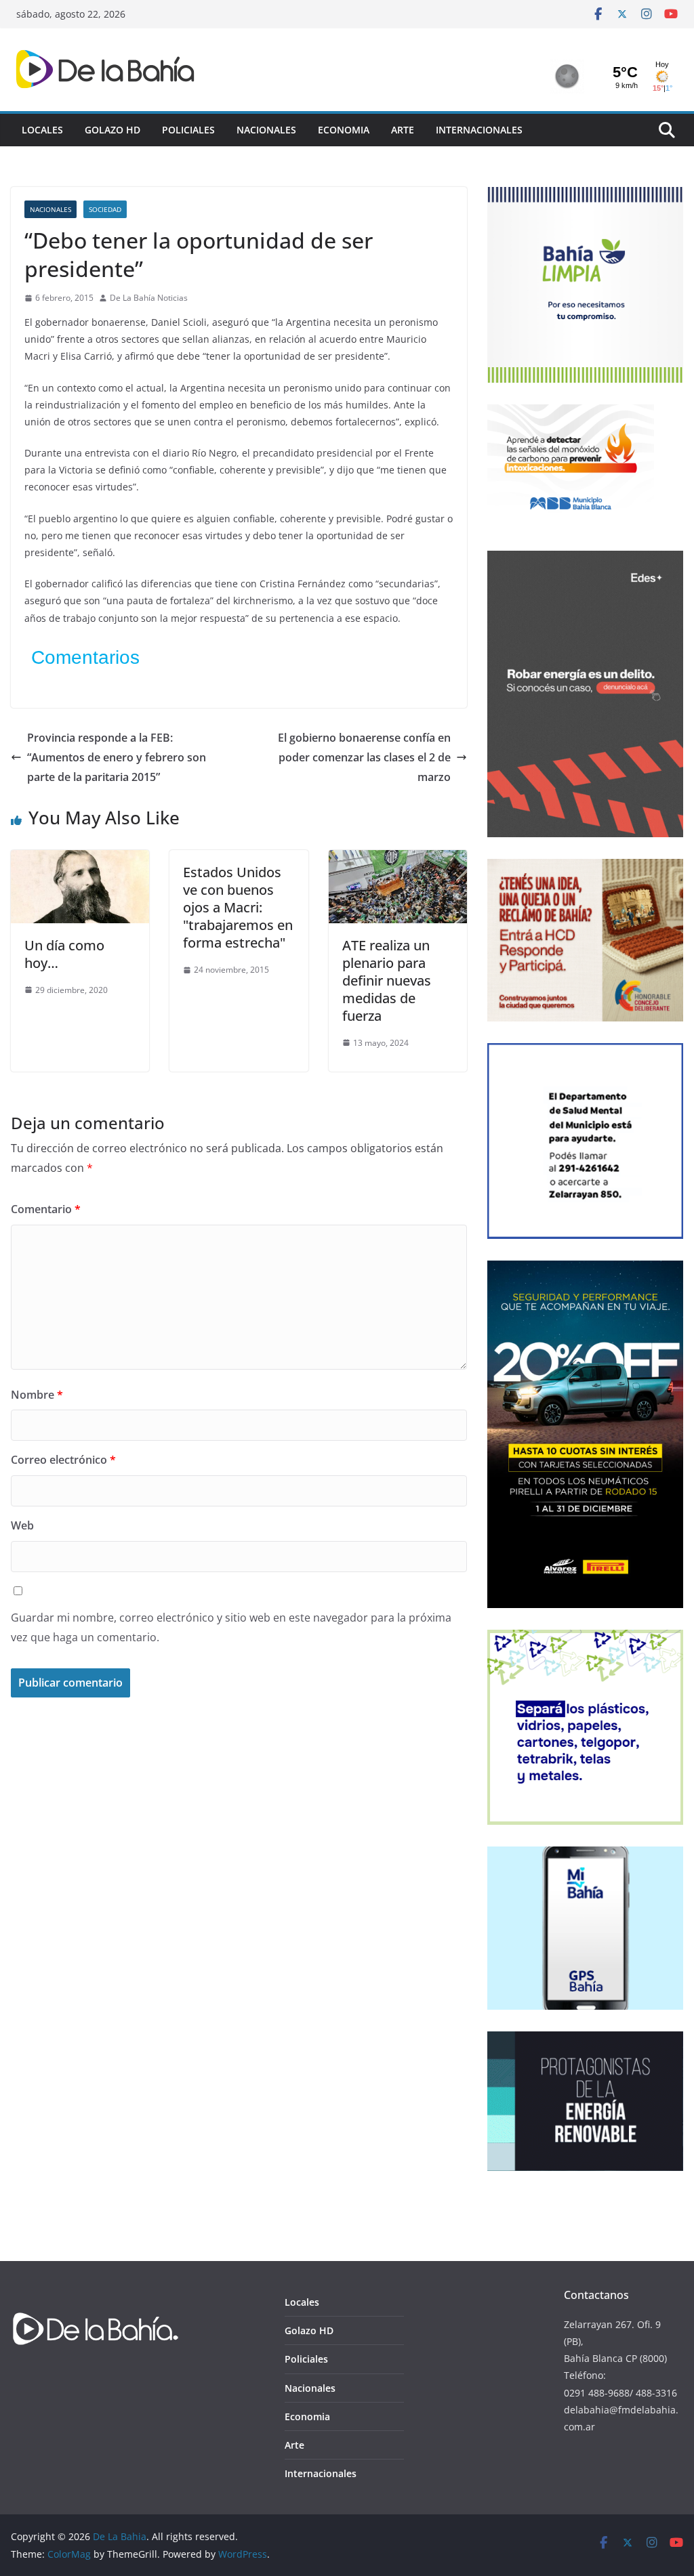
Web (22, 1525)
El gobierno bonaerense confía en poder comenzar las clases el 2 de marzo (364, 757)
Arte (403, 130)
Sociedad (105, 209)
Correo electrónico (63, 1460)
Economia (344, 130)
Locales (42, 130)
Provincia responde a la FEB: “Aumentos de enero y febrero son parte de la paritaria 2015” (117, 757)
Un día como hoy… (64, 954)
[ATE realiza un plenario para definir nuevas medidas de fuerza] (398, 860)
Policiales (188, 130)
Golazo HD (113, 130)
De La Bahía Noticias (149, 298)
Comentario (46, 1209)
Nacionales (266, 130)
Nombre (37, 1395)
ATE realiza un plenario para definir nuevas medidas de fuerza (387, 980)
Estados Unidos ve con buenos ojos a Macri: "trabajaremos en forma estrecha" (238, 907)
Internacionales (479, 130)
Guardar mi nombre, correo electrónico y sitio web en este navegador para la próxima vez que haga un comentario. (231, 1627)
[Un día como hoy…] (80, 860)
